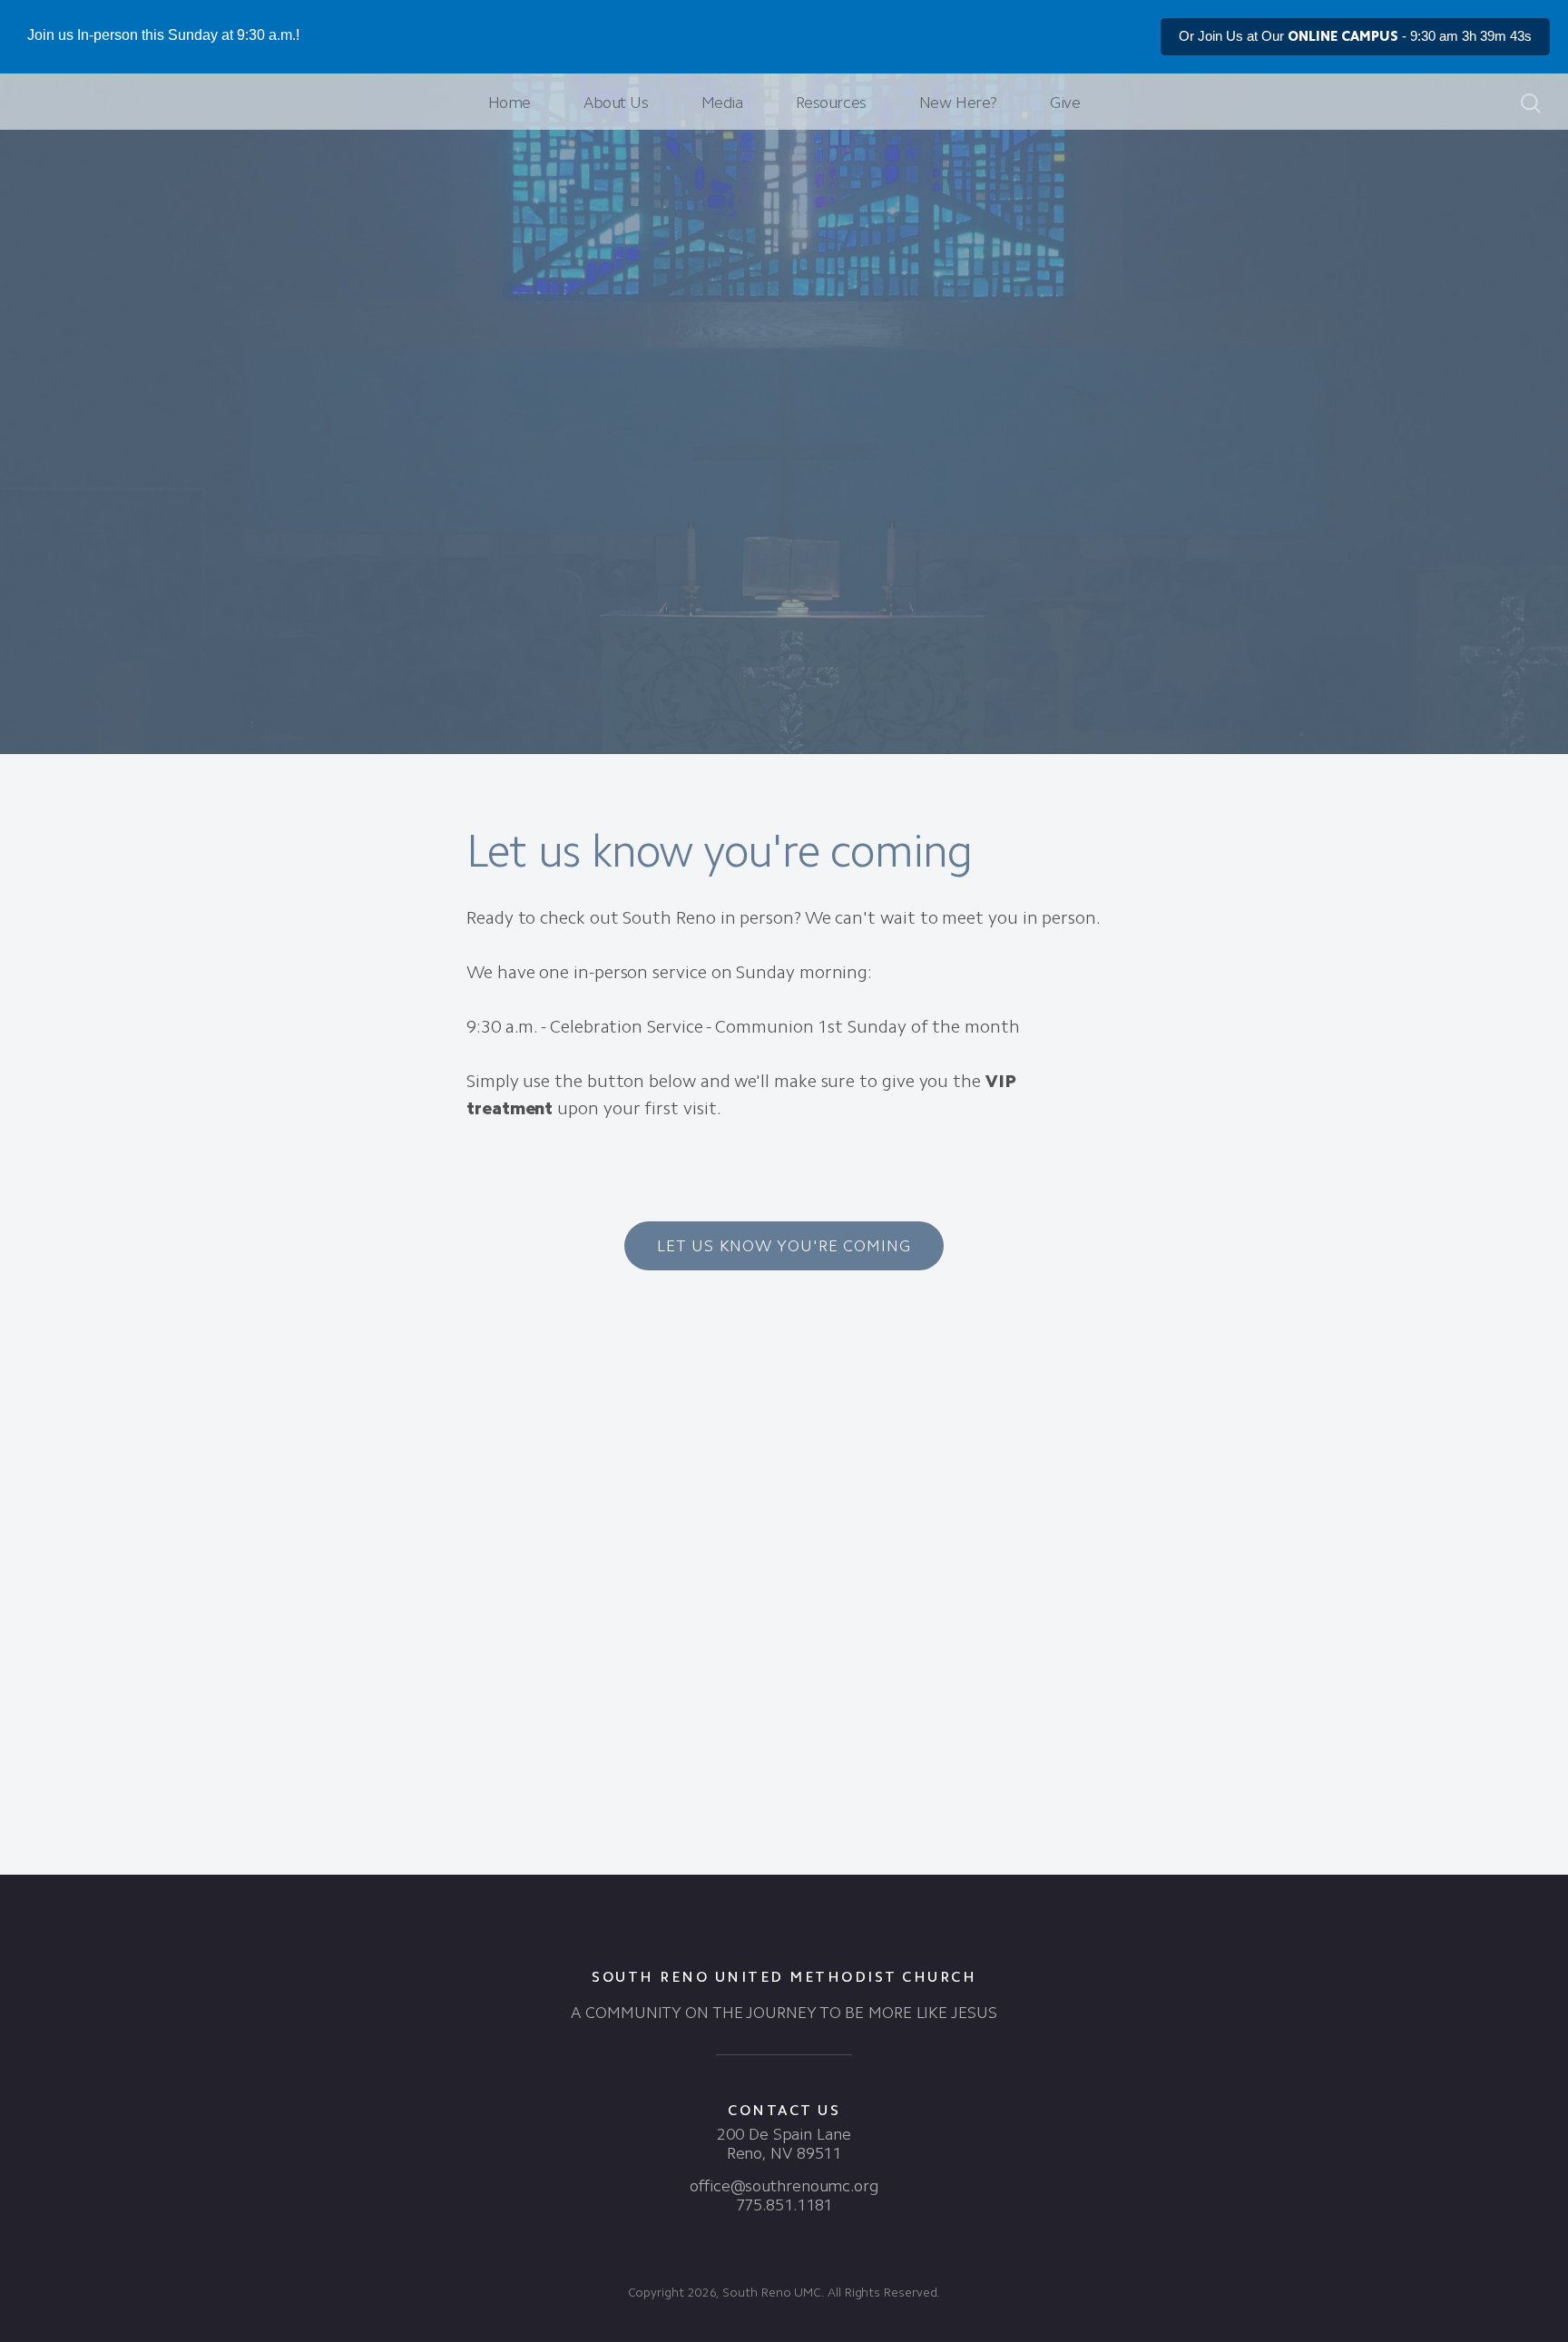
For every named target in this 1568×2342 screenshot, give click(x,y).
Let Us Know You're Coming (784, 1246)
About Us (616, 103)
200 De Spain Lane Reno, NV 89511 (784, 2144)
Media (722, 103)
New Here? (958, 103)
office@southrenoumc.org (784, 2186)
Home (510, 103)
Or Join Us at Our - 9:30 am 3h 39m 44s (1355, 36)
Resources (831, 103)
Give (1065, 103)
